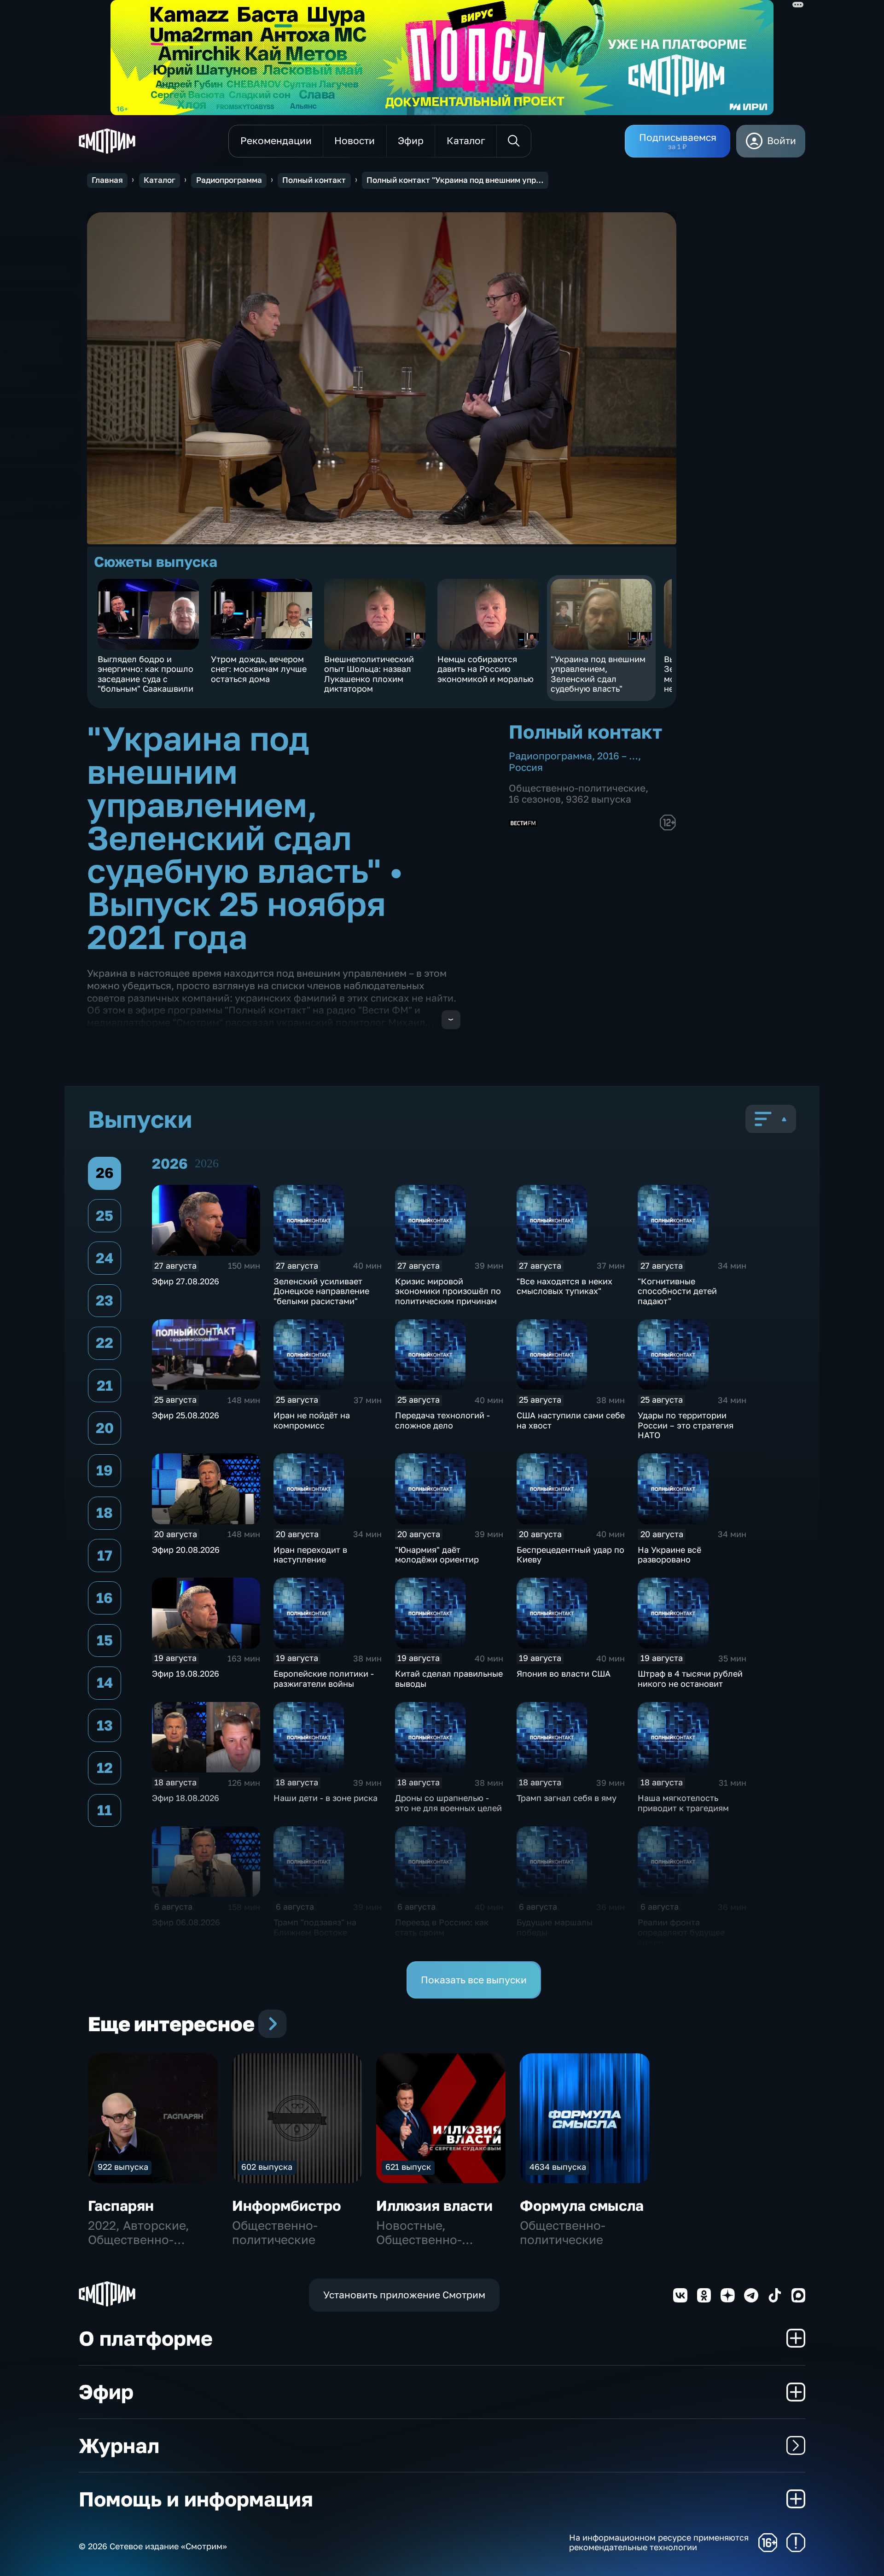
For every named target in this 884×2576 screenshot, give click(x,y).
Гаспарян (121, 2206)
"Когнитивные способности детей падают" (677, 1291)
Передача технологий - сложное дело (442, 1420)
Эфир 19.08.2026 (186, 1673)
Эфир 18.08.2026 (186, 1798)
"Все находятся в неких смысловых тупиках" (564, 1286)
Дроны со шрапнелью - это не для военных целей (448, 1803)
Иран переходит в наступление (310, 1555)
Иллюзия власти (434, 2206)
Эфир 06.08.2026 (186, 1922)
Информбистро (287, 2206)
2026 (207, 1163)
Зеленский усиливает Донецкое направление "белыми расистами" (321, 1291)
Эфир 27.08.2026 (186, 1281)
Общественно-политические (577, 788)
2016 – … (618, 756)
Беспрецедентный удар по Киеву (570, 1555)
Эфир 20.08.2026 (186, 1550)
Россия (526, 767)
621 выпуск (408, 2167)
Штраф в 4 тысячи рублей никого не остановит (690, 1678)
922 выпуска (123, 2167)
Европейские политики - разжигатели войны (324, 1678)
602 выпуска (267, 2167)
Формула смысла (582, 2206)
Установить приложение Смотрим (404, 2295)
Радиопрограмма (229, 180)
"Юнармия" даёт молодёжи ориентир (437, 1555)
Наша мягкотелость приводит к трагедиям (683, 1803)
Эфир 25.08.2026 (186, 1415)
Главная (107, 180)
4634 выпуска (558, 2167)
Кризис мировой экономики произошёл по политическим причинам (448, 1291)
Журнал (119, 2445)
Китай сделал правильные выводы (449, 1678)
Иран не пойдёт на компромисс (312, 1420)
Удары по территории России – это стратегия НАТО (686, 1425)
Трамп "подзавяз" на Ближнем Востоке (315, 1927)
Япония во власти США (564, 1673)
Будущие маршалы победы (555, 1927)
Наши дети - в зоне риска (326, 1798)
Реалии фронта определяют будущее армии (681, 1932)
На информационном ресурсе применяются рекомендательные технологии (659, 2543)
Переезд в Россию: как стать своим (442, 1927)
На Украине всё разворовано (669, 1555)
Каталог (160, 180)
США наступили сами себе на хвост (571, 1420)
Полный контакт (314, 180)
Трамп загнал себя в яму (567, 1798)
